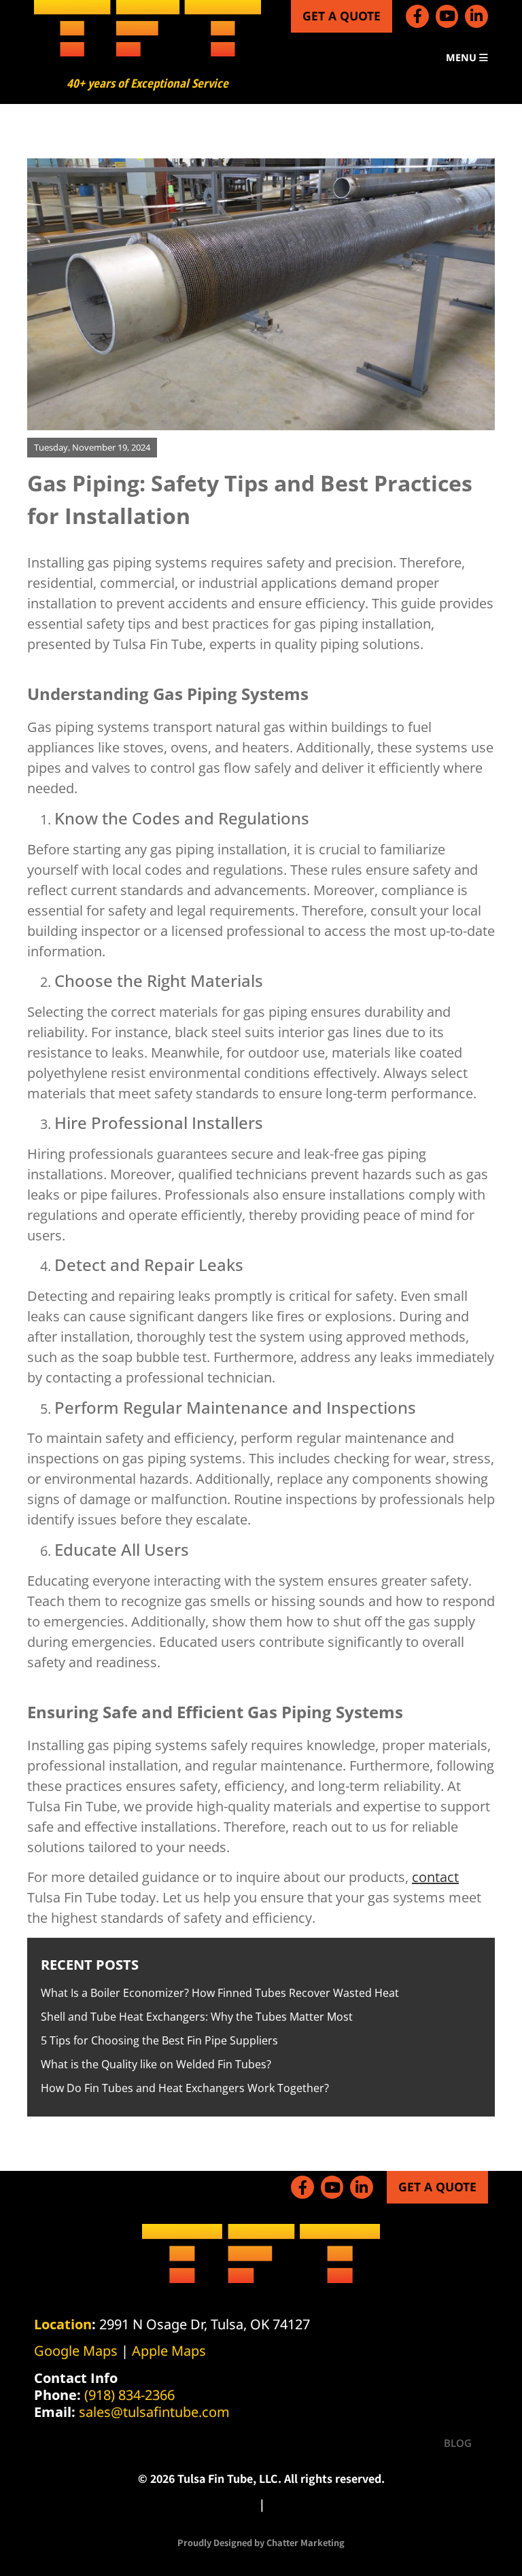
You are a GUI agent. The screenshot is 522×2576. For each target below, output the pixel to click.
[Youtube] (447, 16)
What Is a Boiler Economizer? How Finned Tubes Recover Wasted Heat (220, 1993)
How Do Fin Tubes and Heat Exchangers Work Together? (185, 2088)
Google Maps (76, 2351)
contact (435, 1877)
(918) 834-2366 (129, 2395)
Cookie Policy (302, 2504)
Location (63, 2324)
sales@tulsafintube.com (154, 2412)
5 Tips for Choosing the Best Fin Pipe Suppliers (159, 2040)
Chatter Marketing (306, 2542)
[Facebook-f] (417, 16)
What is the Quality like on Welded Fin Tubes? (156, 2064)
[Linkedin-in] (476, 16)
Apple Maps (169, 2351)
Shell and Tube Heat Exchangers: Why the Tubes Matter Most (197, 2017)
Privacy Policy (221, 2504)
